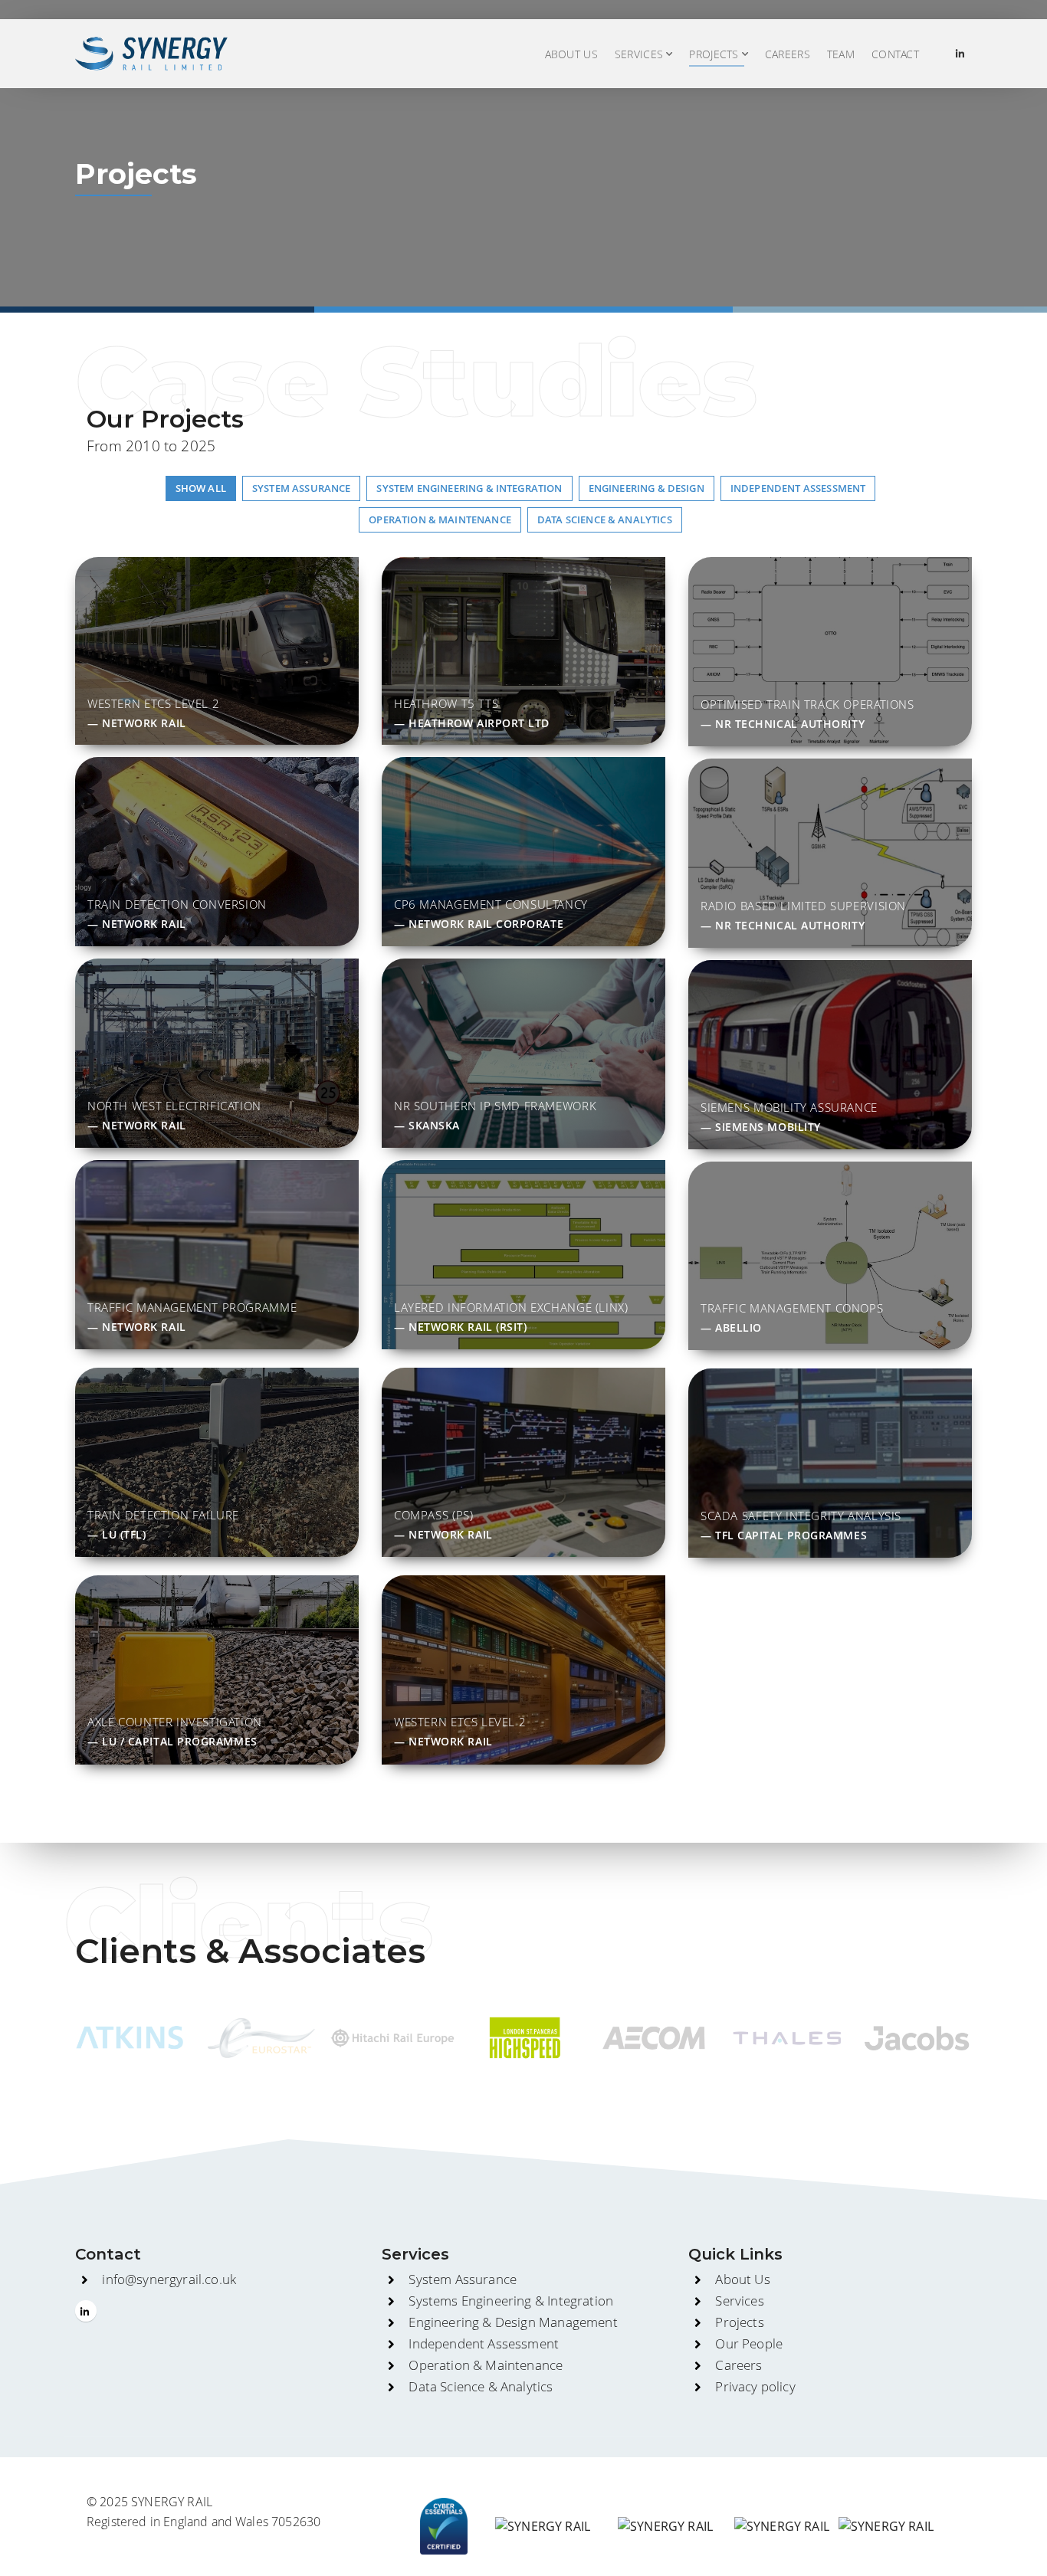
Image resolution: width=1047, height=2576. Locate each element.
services (639, 54)
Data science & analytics (605, 519)
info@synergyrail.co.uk (169, 2279)
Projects (739, 2322)
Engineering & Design (647, 488)
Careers (788, 54)
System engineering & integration (469, 488)
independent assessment (798, 488)
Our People (749, 2343)
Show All (201, 488)
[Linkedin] (960, 54)
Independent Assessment (484, 2343)
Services (739, 2301)
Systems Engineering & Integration (511, 2301)
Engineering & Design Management (513, 2322)
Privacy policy (755, 2386)
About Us (571, 54)
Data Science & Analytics (481, 2386)
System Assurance (302, 488)
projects (714, 54)
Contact (895, 54)
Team (841, 54)
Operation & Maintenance (440, 519)
